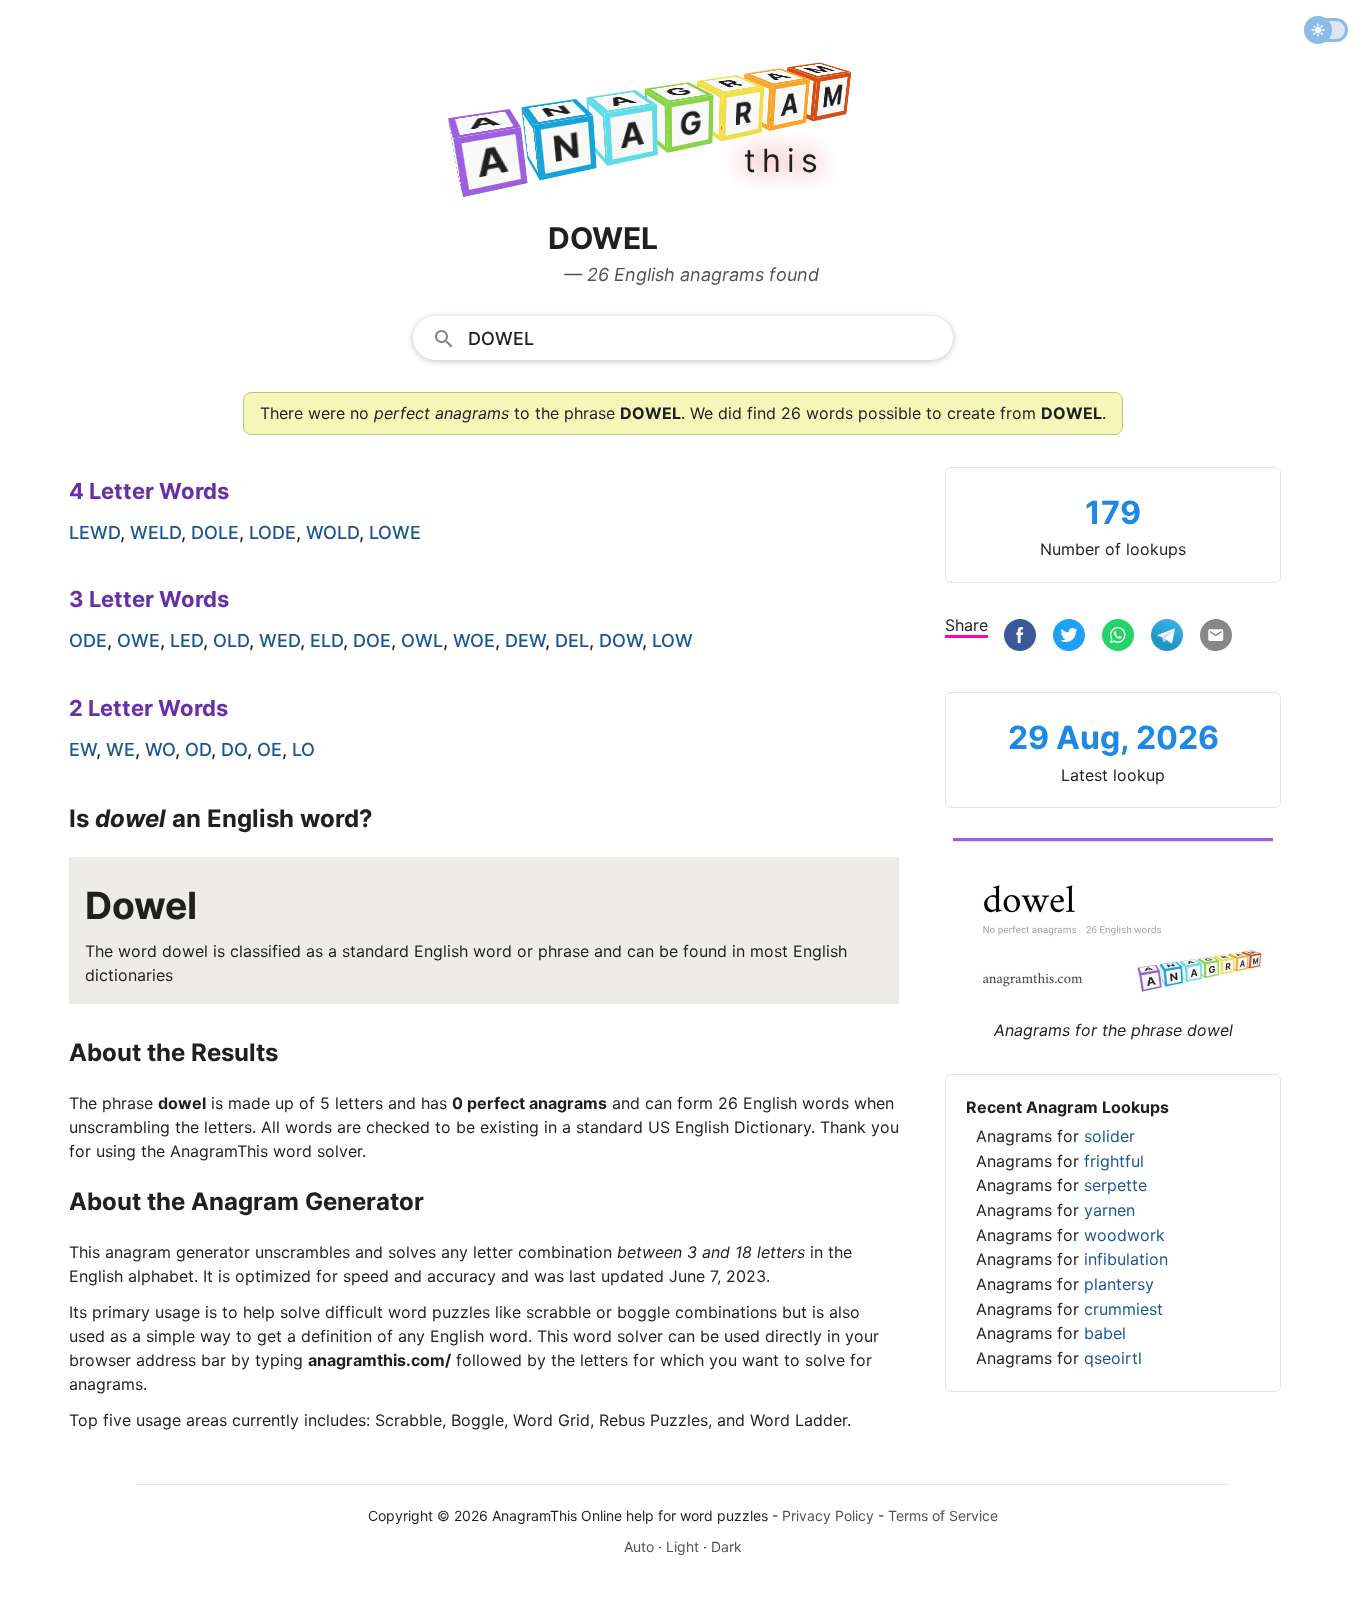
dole (215, 532)
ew (82, 749)
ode (88, 640)
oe (269, 749)
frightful (1114, 1161)
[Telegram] (1167, 637)
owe (138, 640)
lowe (395, 532)
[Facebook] (1020, 637)
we (120, 749)
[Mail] (1216, 637)
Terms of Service (943, 1515)
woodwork (1124, 1235)
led (186, 640)
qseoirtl (1113, 1358)
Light (682, 1546)
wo (160, 749)
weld (155, 532)
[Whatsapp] (1118, 637)
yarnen (1109, 1210)
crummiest (1123, 1309)
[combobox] (683, 337)
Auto (639, 1546)
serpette (1115, 1185)
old (231, 640)
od (198, 749)
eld (326, 640)
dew (525, 640)
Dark (726, 1546)
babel (1105, 1333)
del (572, 640)
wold (332, 532)
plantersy (1119, 1284)
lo (303, 749)
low (672, 640)
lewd (94, 532)
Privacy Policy (828, 1515)
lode (272, 532)
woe (474, 640)
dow (620, 640)
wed (279, 640)
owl (422, 640)
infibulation (1126, 1259)
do (234, 749)
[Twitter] (1069, 637)
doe (372, 640)
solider (1109, 1136)
